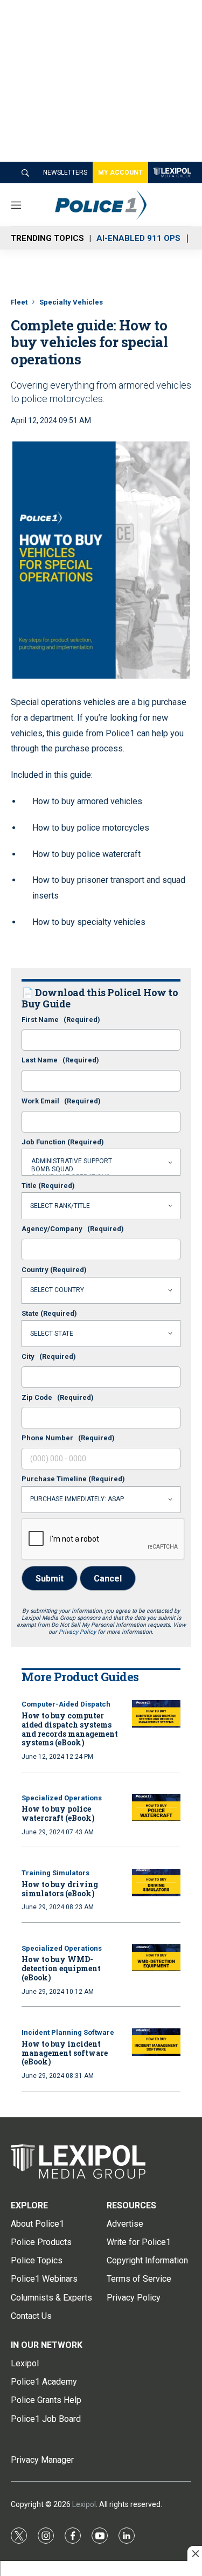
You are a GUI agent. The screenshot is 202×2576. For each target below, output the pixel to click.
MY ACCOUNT (120, 172)
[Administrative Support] (101, 1161)
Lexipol (84, 2504)
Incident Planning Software (68, 2032)
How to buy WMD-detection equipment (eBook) (61, 1968)
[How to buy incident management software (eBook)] (156, 2042)
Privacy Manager (42, 2460)
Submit (50, 1579)
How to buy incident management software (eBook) (65, 2053)
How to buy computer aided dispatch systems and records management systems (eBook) (70, 1729)
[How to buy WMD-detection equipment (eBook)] (156, 1958)
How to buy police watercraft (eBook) (58, 1813)
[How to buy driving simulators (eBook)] (156, 1883)
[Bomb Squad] (101, 1169)
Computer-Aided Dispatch (66, 1704)
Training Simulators (55, 1873)
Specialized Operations (62, 1798)
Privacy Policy (77, 1632)
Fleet (19, 302)
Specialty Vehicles (71, 302)
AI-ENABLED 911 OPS (138, 238)
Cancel (108, 1579)
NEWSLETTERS (65, 172)
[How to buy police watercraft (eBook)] (156, 1808)
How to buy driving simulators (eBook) (60, 1889)
